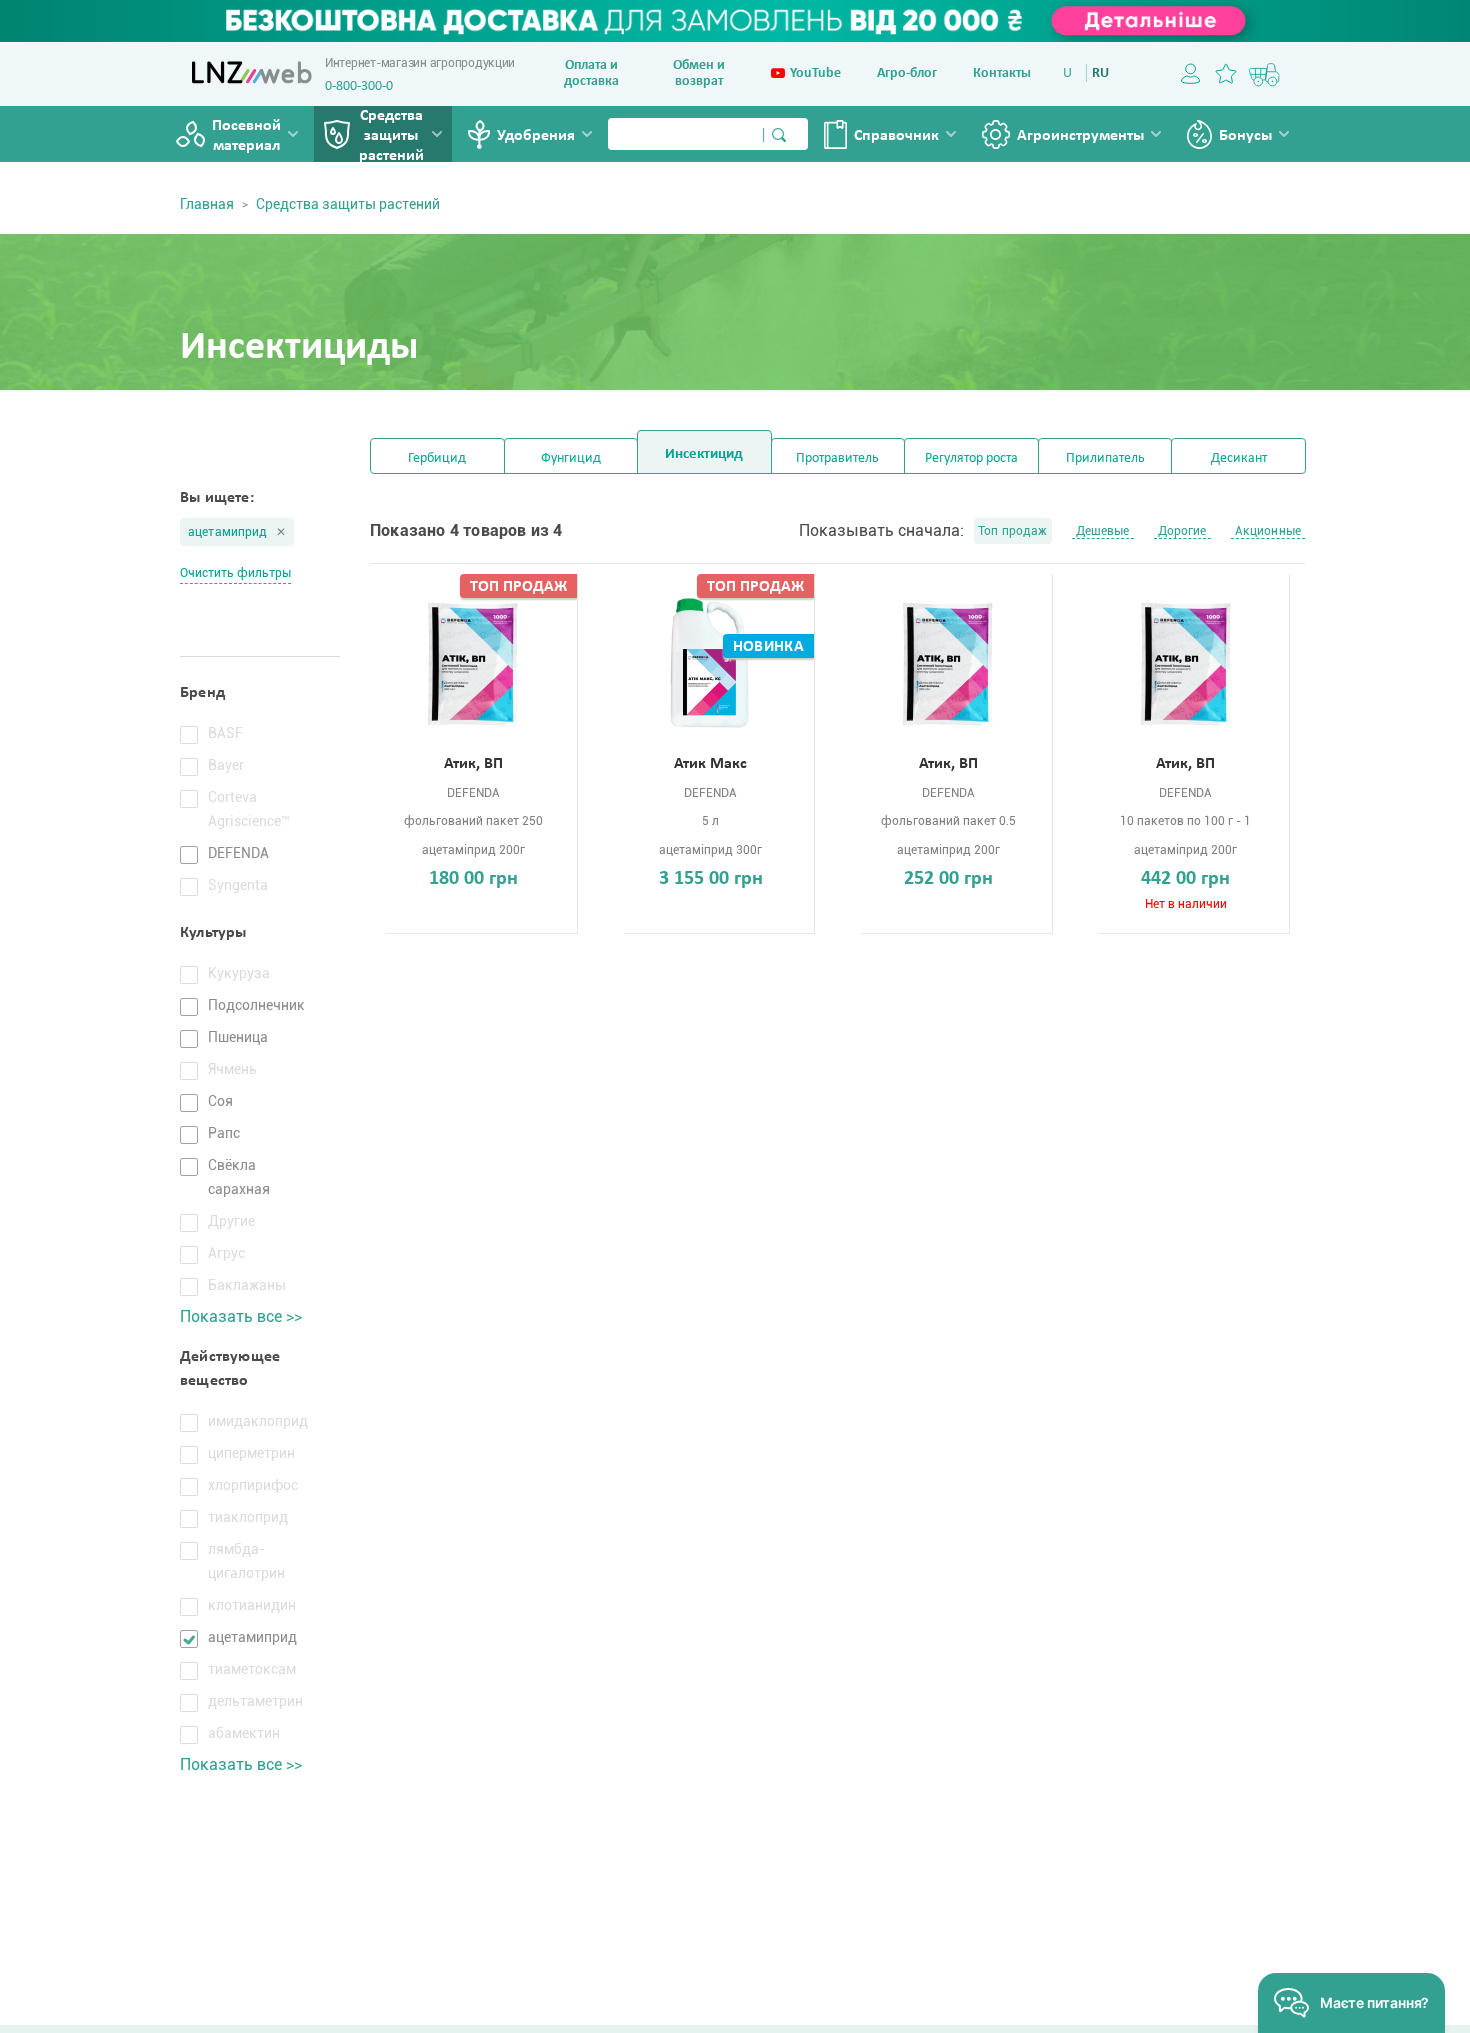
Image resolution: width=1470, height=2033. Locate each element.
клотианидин (252, 1605)
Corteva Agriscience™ (249, 809)
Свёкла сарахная (239, 1177)
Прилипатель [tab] (1105, 458)
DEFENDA (238, 853)
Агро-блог (907, 73)
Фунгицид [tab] (571, 458)
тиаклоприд (248, 1517)
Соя (220, 1101)
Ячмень (232, 1069)
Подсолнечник (256, 1005)
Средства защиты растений (391, 136)
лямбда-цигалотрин (246, 1561)
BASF (225, 733)
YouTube (815, 73)
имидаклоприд (258, 1421)
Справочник (896, 136)
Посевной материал (246, 136)
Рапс (224, 1133)
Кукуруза (239, 973)
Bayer (226, 765)
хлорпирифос (253, 1485)
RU (1100, 73)
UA (1071, 73)
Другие (231, 1221)
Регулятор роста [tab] (971, 458)
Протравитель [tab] (837, 458)
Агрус (226, 1253)
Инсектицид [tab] (704, 454)
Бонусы (1245, 136)
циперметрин (251, 1453)
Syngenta (238, 885)
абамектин (244, 1733)
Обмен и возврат (699, 73)
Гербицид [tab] (437, 458)
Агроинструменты (1080, 136)
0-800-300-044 (366, 86)
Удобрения (536, 136)
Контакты (1002, 73)
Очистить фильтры (235, 573)
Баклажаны (247, 1285)
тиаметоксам (252, 1669)
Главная (207, 204)
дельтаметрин (255, 1701)
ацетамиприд (228, 532)
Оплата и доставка (591, 73)
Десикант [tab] (1239, 458)
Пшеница (238, 1037)
